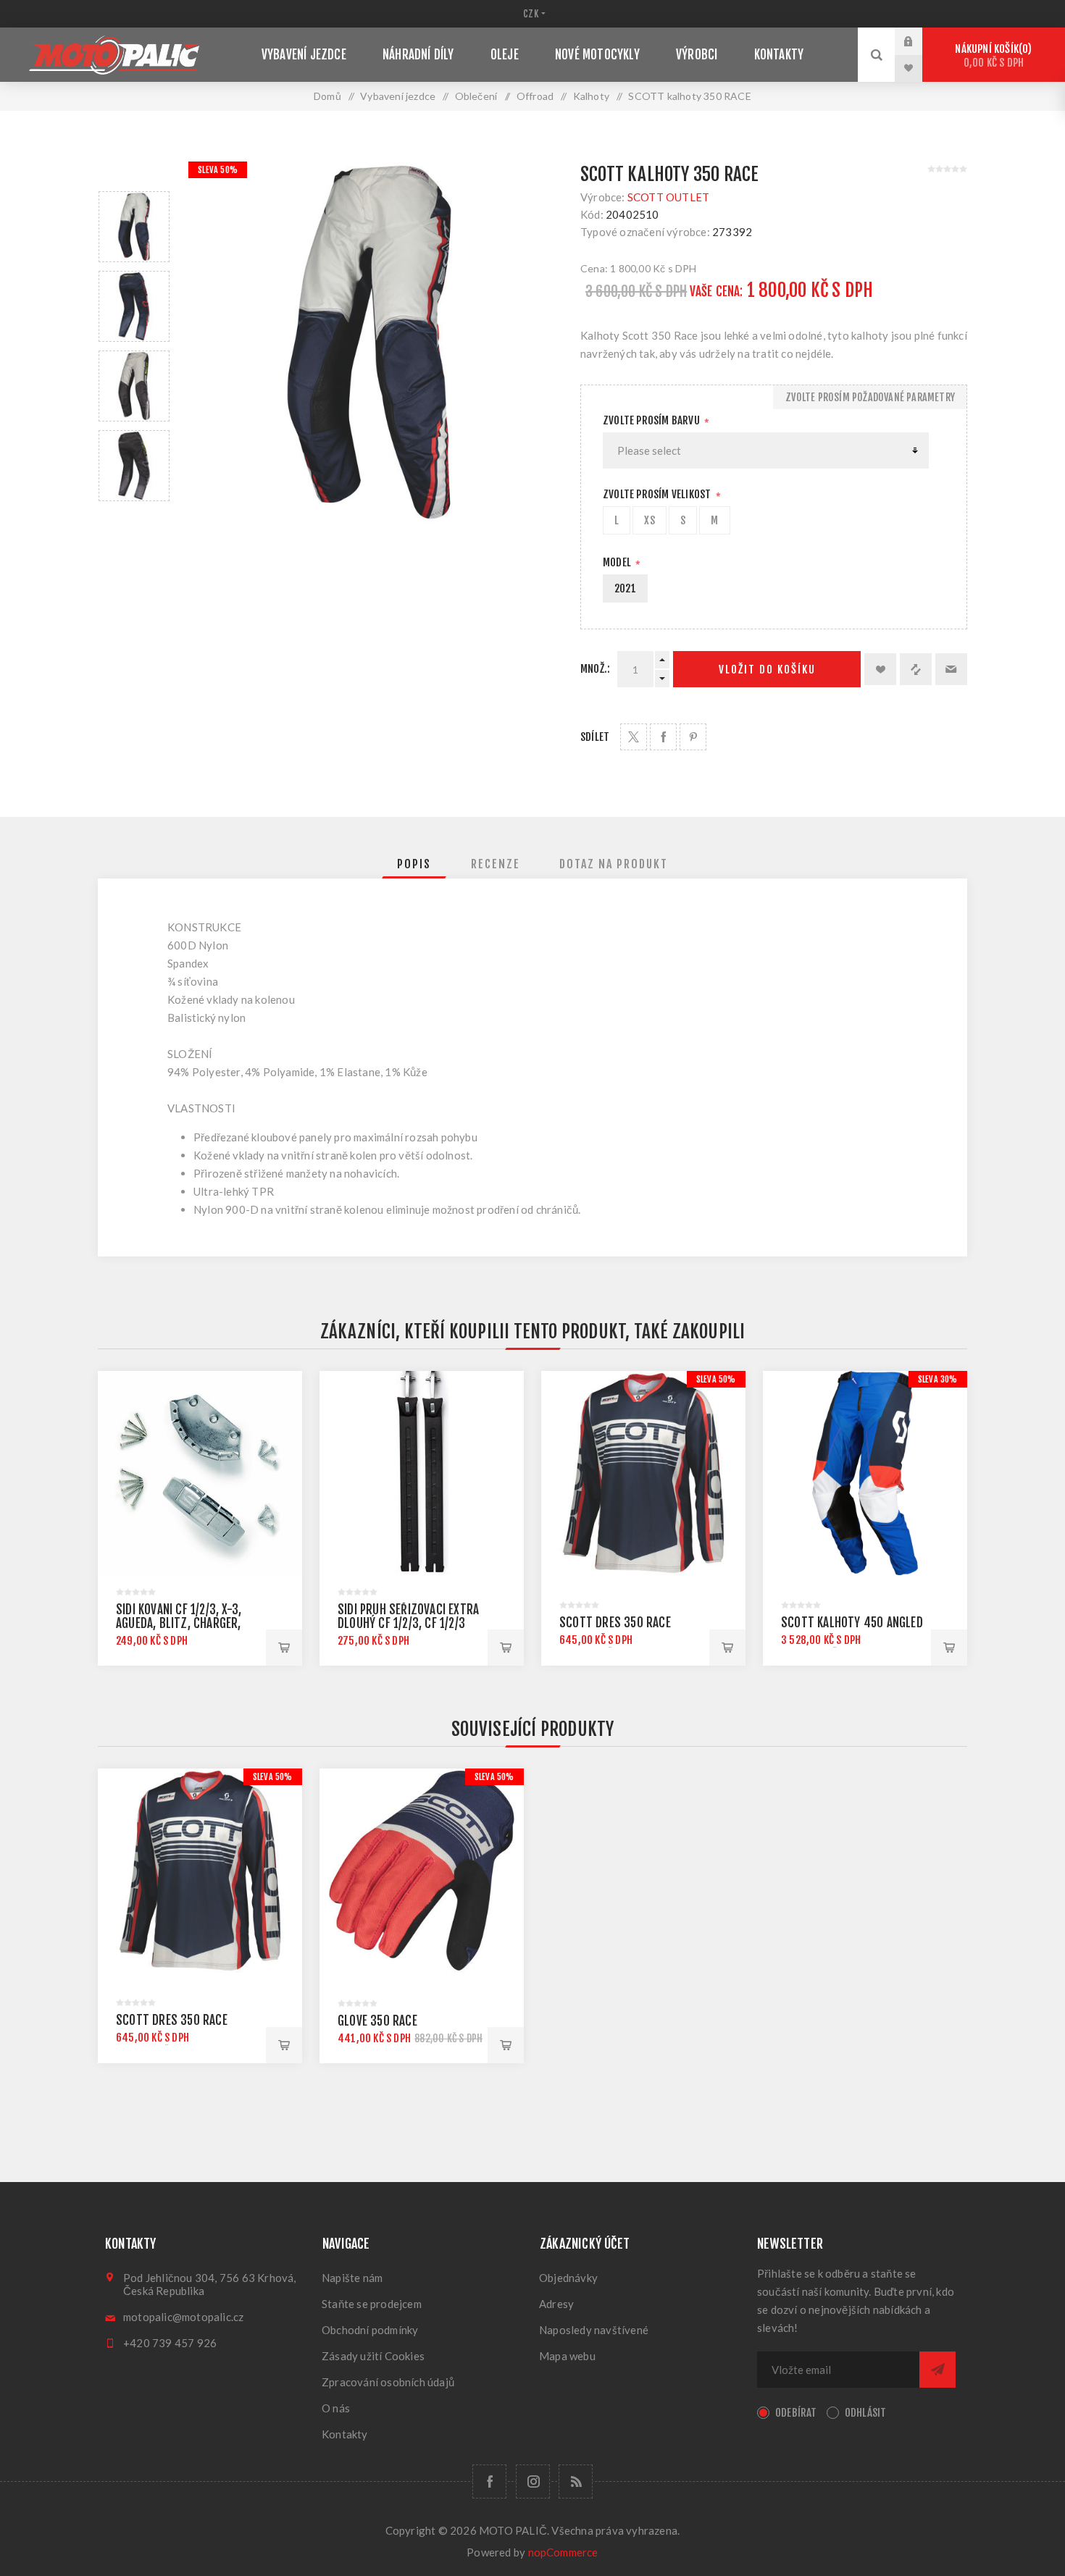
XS (649, 520)
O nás (336, 2408)
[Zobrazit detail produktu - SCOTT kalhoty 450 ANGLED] (865, 1473)
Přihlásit (919, 41)
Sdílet (595, 737)
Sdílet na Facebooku (663, 737)
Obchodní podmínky (370, 2330)
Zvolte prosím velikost (658, 494)
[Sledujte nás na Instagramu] (533, 2481)
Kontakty (345, 2434)
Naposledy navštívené (594, 2330)
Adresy (556, 2304)
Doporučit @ (951, 669)
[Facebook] (489, 2481)
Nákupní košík (991, 56)
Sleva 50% (218, 170)
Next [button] (134, 518)
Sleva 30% (938, 1379)
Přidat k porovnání (916, 669)
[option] (134, 227)
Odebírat (796, 2413)
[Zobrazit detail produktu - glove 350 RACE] (422, 1871)
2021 (625, 588)
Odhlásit (866, 2413)
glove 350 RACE (377, 2021)
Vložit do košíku (767, 670)
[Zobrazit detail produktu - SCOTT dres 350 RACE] (643, 1473)
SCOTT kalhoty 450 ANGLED (852, 1623)
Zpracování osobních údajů (388, 2382)
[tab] (414, 864)
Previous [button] (134, 174)
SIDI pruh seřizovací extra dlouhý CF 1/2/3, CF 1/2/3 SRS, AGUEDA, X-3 (408, 1623)
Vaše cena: (717, 291)
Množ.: (595, 669)
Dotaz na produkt (614, 864)
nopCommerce (563, 2552)
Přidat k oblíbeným (880, 669)
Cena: (594, 268)
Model (618, 562)
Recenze (496, 864)
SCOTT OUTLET (668, 197)
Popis (414, 864)
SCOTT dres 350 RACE (615, 1623)
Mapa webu (567, 2356)
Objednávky (568, 2278)
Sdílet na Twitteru (634, 737)
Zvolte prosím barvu (652, 420)
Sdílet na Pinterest (693, 737)
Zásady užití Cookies (373, 2356)
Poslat (937, 2370)
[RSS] (576, 2481)
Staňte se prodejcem (372, 2304)
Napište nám (352, 2278)
